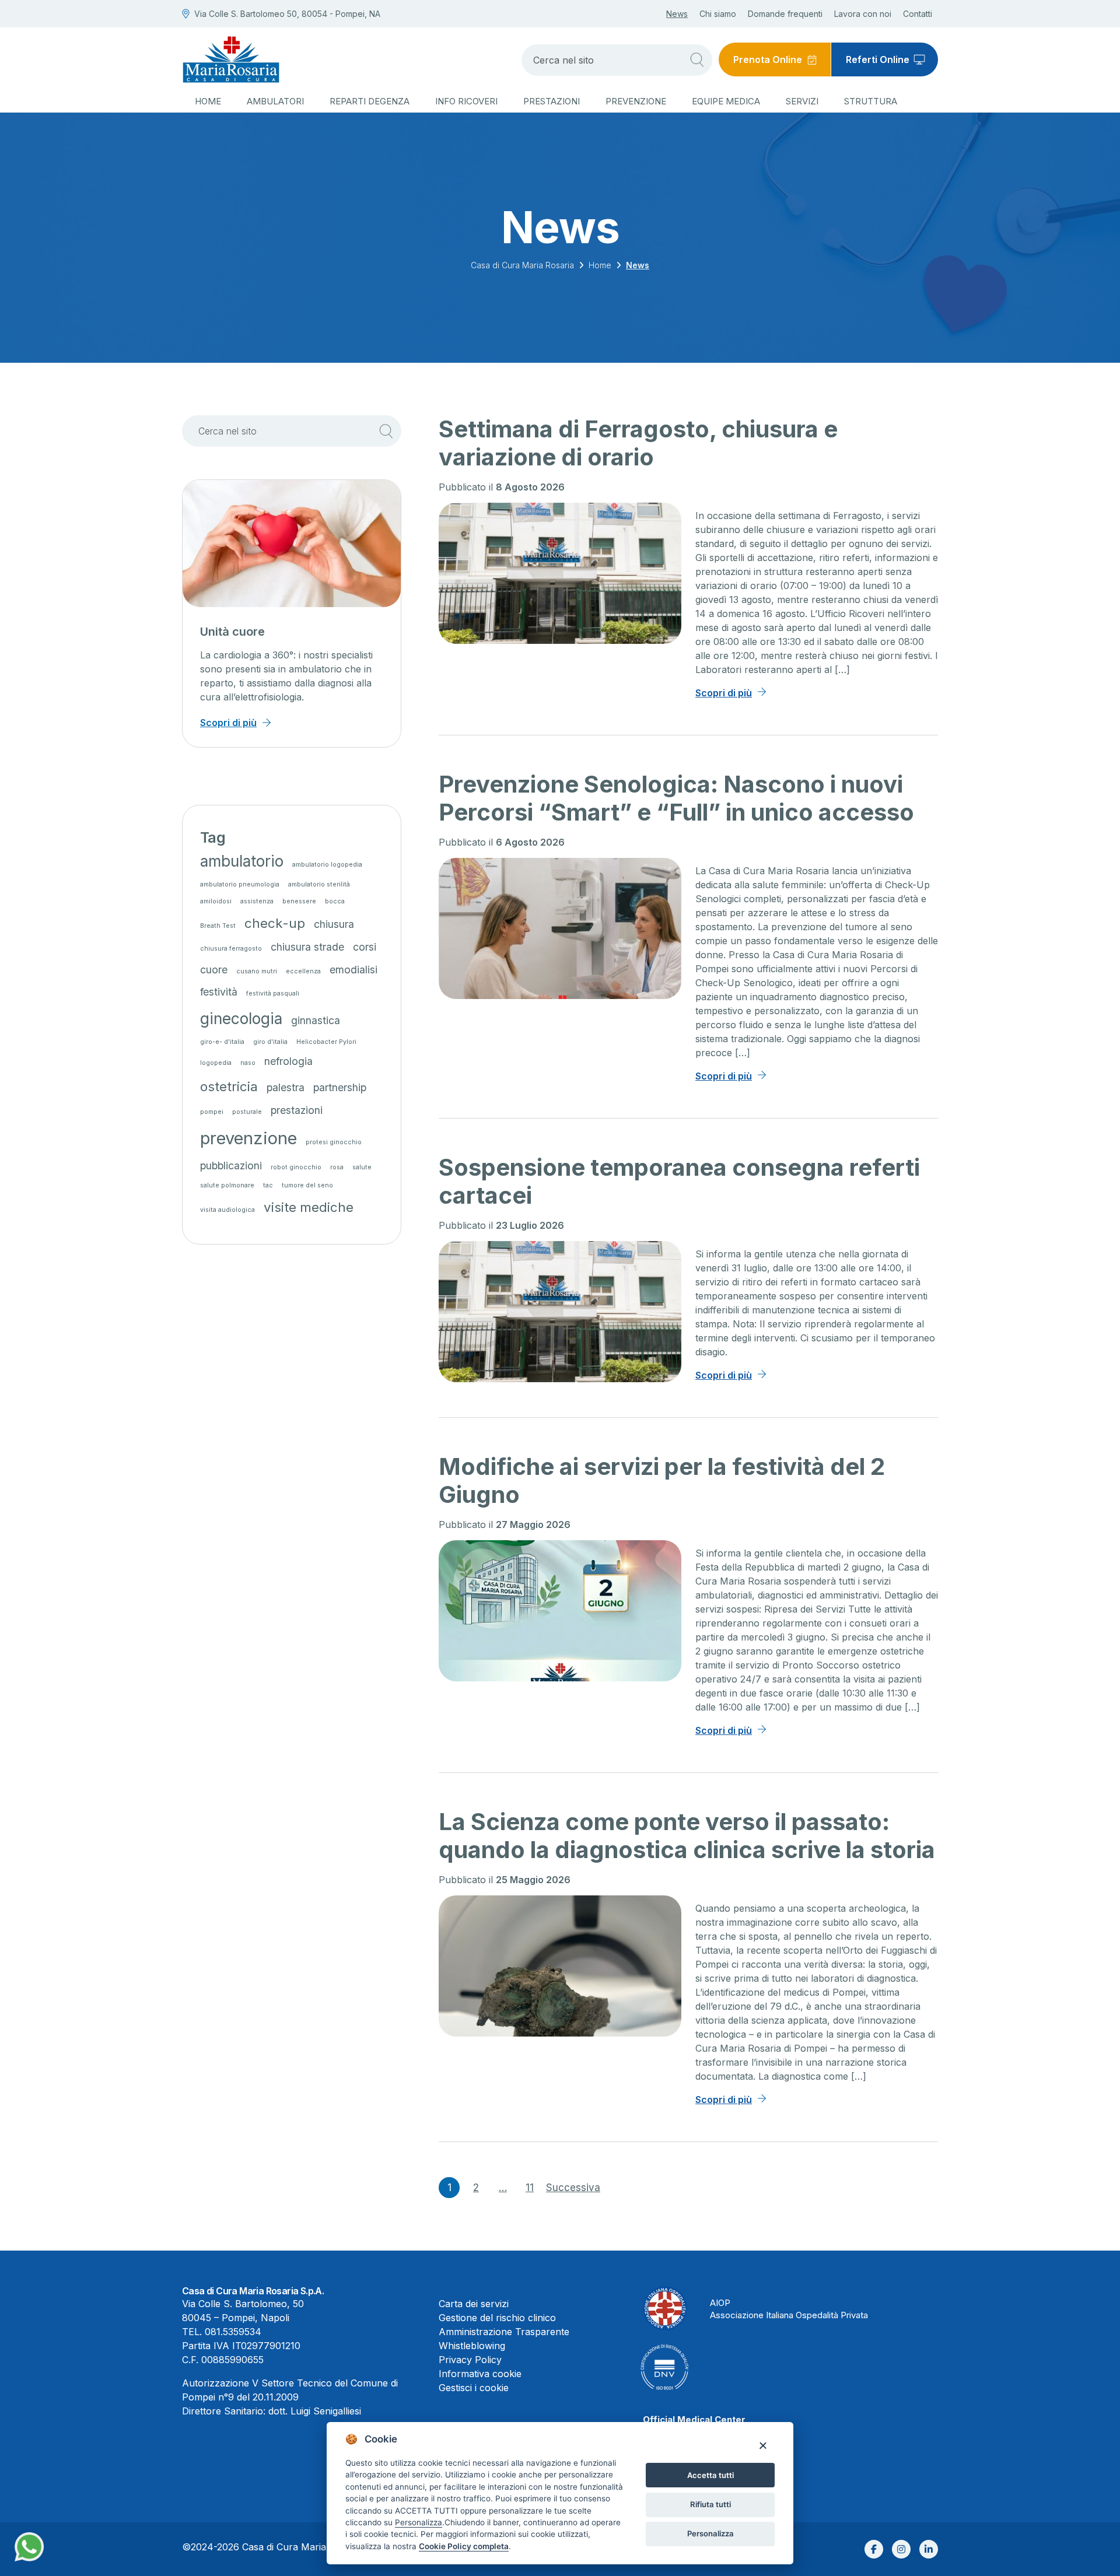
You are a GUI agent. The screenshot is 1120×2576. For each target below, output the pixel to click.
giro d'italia (270, 1042)
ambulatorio (242, 861)
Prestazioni (552, 101)
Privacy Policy (470, 2360)
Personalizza (710, 2533)
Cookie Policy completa (464, 2546)
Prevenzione (636, 101)
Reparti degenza (370, 101)
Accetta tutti (710, 2475)
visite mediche (309, 1207)
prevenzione (249, 1138)
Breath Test (218, 926)
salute (362, 1167)
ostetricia (229, 1086)
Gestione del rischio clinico (497, 2318)
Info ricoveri (466, 101)
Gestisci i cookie (474, 2388)
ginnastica (316, 1020)
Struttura (871, 101)
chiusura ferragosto (231, 949)
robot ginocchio (296, 1167)
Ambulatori (275, 101)
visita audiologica (228, 1210)
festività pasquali (273, 993)
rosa (337, 1167)
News (677, 14)
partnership (340, 1087)
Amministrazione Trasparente (504, 2332)
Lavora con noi (863, 14)
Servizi (802, 101)
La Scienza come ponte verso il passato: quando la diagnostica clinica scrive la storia (687, 1836)
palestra (286, 1087)
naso (248, 1063)
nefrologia (288, 1061)
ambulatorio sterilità (319, 884)
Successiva (573, 2188)
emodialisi (353, 970)
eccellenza (303, 971)
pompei (212, 1112)
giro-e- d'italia (222, 1042)
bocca (335, 901)
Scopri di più (724, 693)
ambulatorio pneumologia (240, 884)
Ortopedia (228, 632)
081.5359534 (233, 2332)
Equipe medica (726, 101)
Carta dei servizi (474, 2304)
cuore (214, 970)
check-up (275, 923)
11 (530, 2188)
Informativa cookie (480, 2374)
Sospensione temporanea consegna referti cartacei (679, 1181)
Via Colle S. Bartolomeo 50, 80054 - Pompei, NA (287, 14)
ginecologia (241, 1019)
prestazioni (297, 1110)
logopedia (216, 1063)
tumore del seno (307, 1185)
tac (268, 1185)
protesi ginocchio (334, 1142)
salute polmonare (227, 1185)
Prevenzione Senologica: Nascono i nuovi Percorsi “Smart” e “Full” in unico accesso (676, 798)
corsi (365, 947)
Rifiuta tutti (710, 2504)
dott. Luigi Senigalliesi (315, 2411)
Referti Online (878, 59)
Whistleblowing (472, 2346)
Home (208, 101)
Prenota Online (768, 59)
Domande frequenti (785, 14)
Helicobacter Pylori (326, 1042)
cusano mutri (257, 971)
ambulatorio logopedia (327, 865)
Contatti (918, 14)
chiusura (334, 924)
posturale (247, 1112)
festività (219, 992)
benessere (299, 901)
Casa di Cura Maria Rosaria (522, 265)
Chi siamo (718, 14)
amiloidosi (216, 901)
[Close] (763, 2445)
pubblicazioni (231, 1166)
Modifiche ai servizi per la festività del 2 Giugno (662, 1480)
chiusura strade (307, 947)
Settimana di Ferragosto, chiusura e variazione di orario (638, 443)
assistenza (257, 901)
